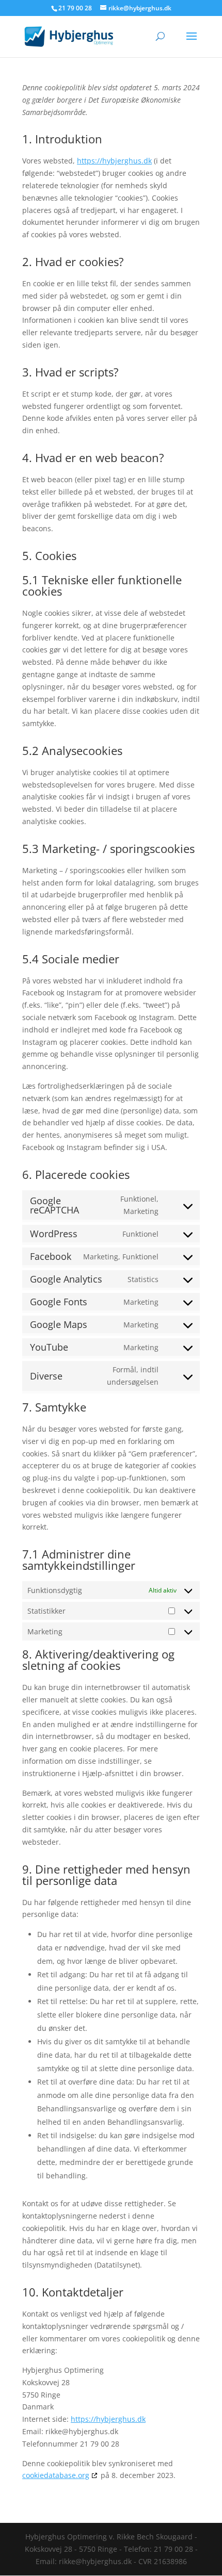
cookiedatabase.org (56, 2475)
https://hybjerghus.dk (114, 161)
